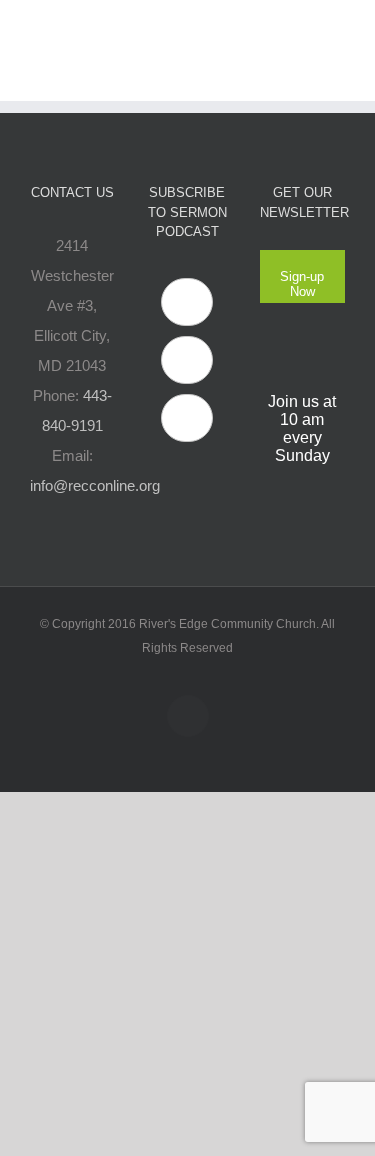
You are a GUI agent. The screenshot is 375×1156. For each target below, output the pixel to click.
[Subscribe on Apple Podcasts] (187, 302)
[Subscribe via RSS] (187, 418)
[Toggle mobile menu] (337, 30)
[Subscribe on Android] (187, 360)
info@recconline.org (95, 485)
